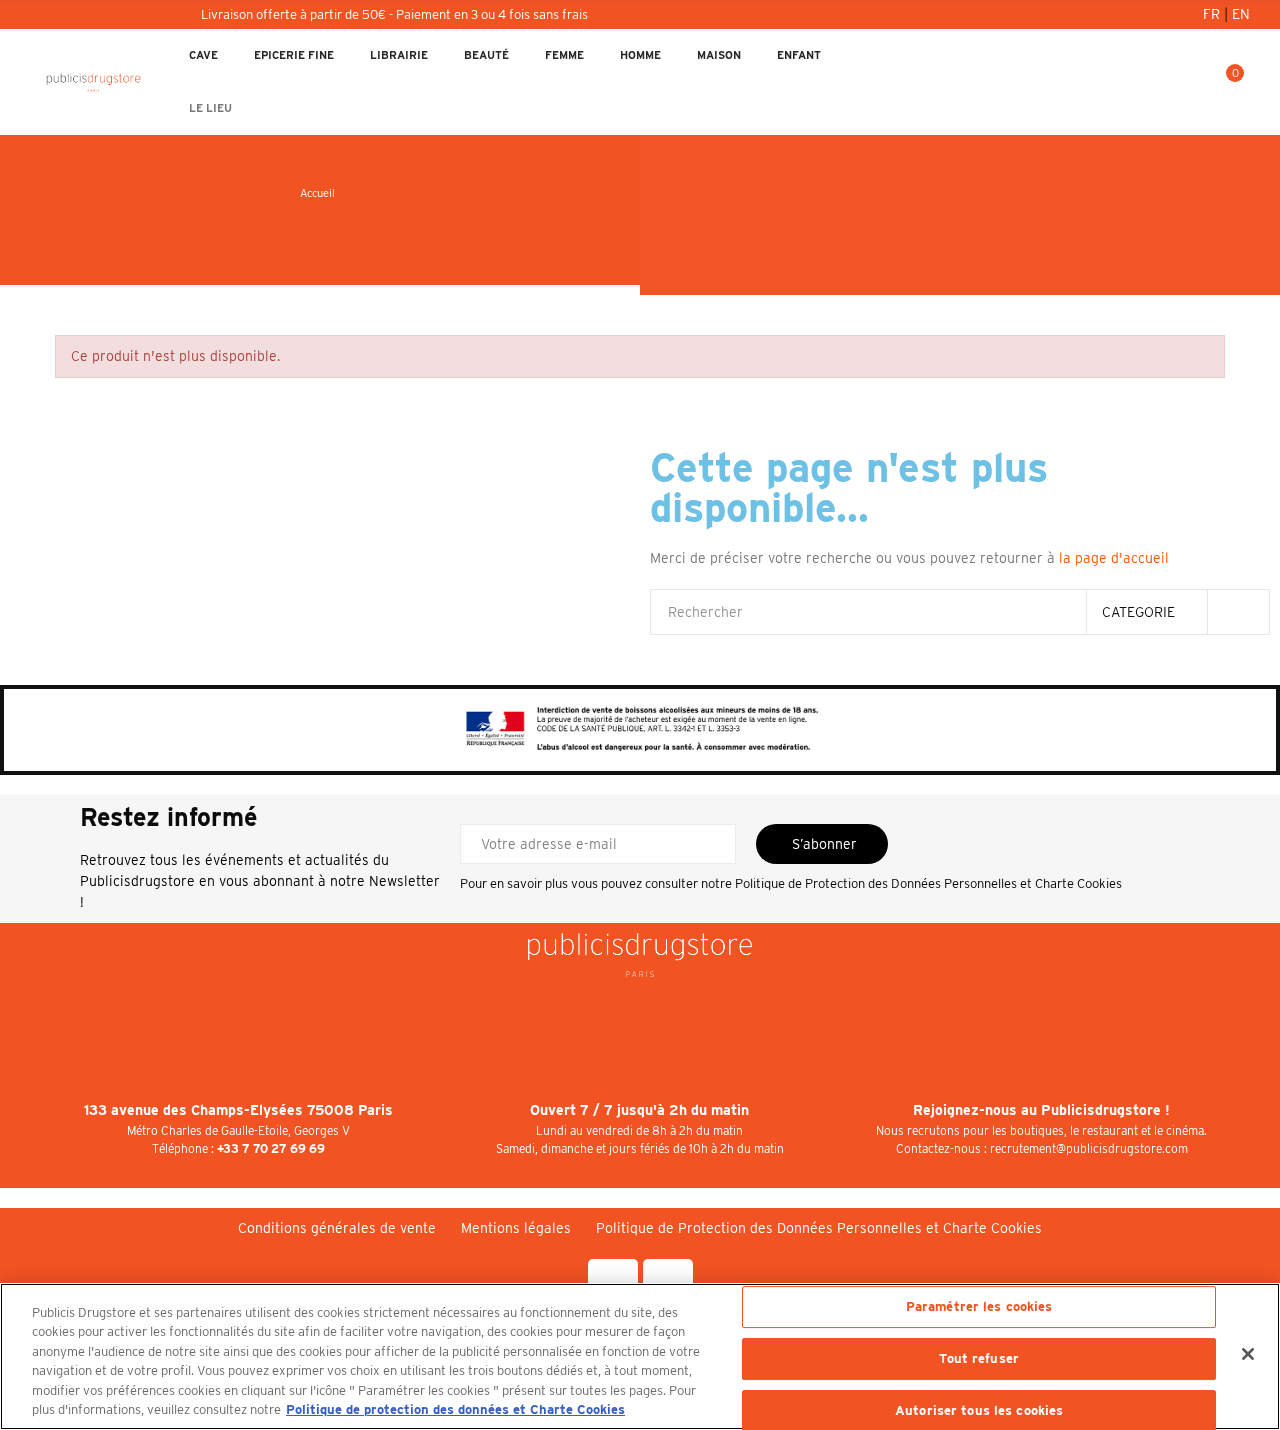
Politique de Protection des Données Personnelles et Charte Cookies (928, 883)
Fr (1213, 14)
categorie (1138, 612)
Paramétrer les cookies (979, 1307)
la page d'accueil (1114, 558)
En (1241, 14)
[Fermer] (1248, 1354)
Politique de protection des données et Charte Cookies (455, 1409)
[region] (640, 1356)
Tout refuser (979, 1358)
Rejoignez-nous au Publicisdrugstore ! (1041, 1110)
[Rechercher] (1159, 82)
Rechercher (1238, 612)
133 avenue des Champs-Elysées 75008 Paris (238, 1110)
